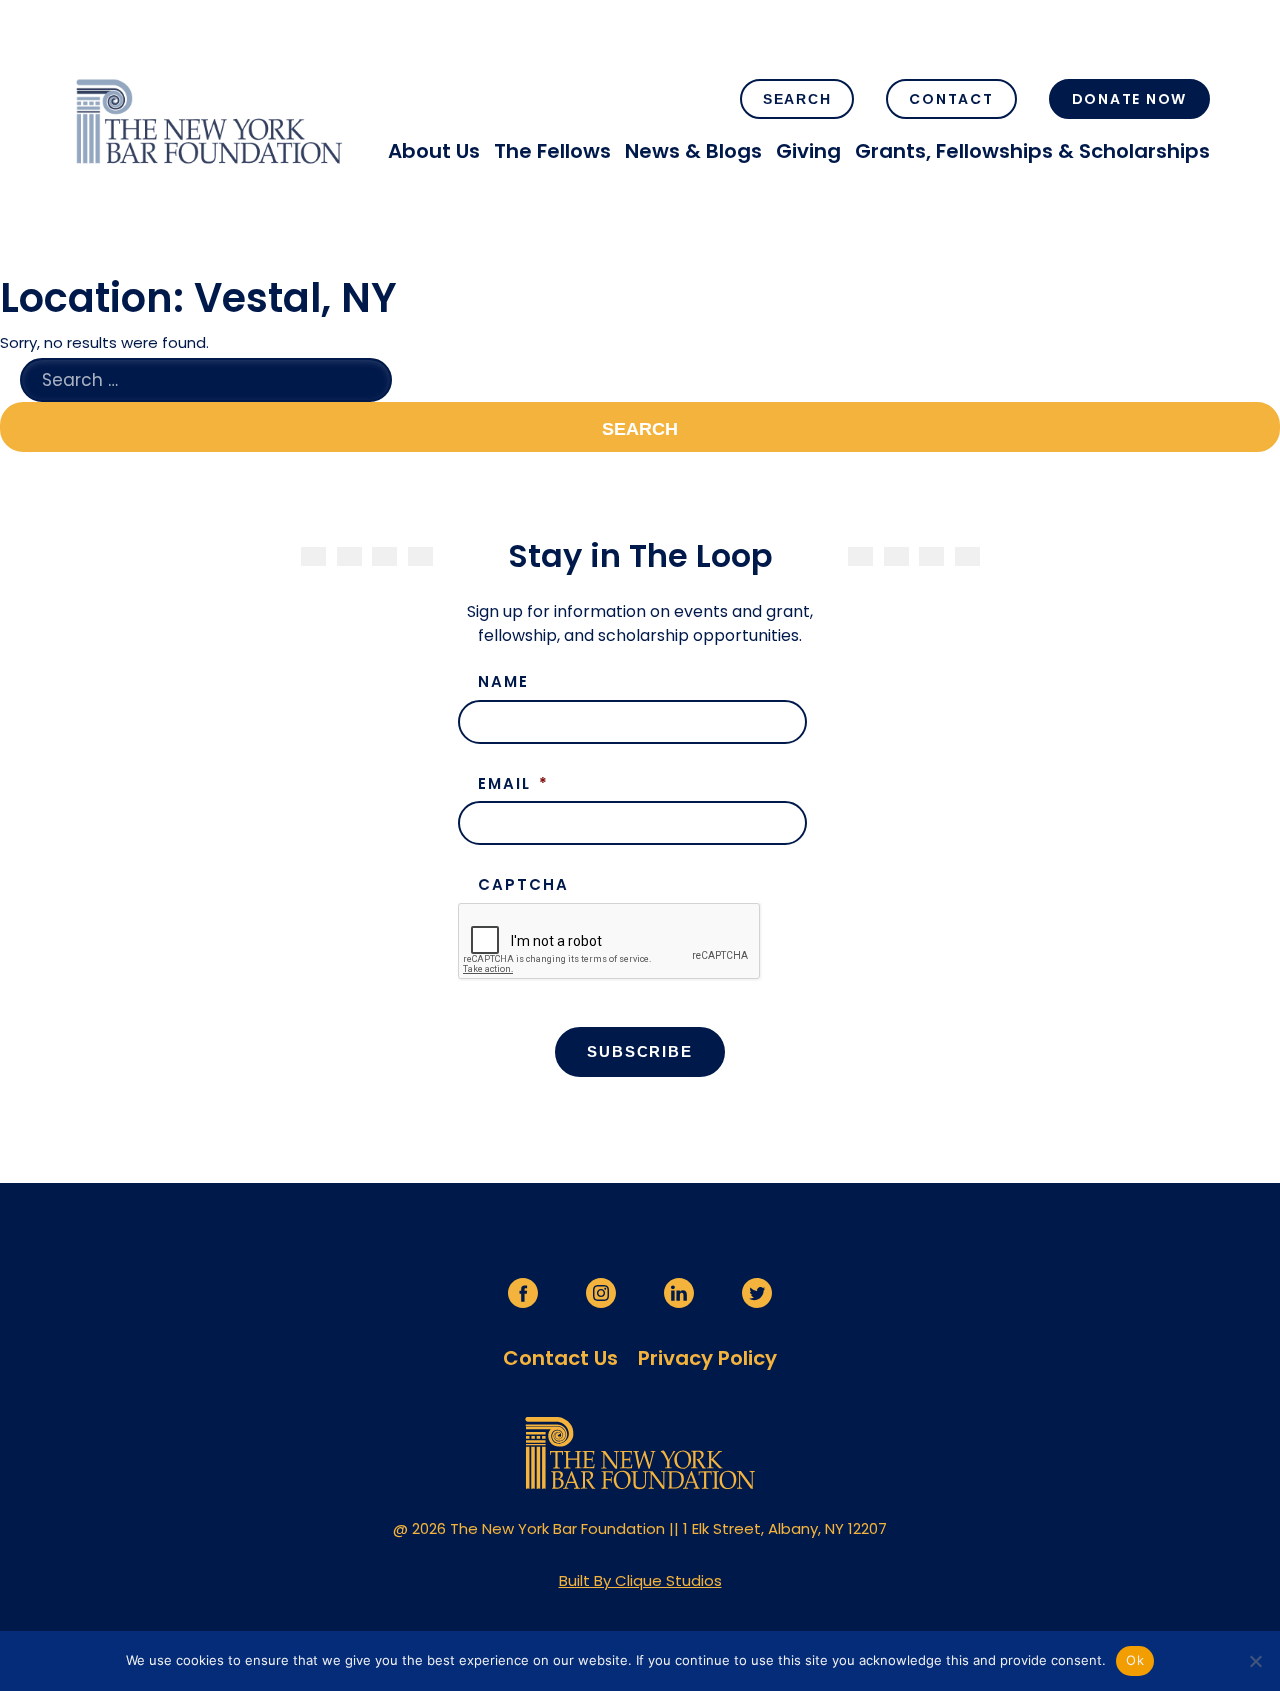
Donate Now (1130, 99)
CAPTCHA (523, 885)
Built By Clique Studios (640, 1580)
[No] (1255, 1661)
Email (513, 784)
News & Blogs (693, 151)
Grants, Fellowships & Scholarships (1032, 151)
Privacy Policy (707, 1358)
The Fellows (552, 151)
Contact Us (560, 1358)
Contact (951, 99)
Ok (1135, 1660)
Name (503, 682)
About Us (434, 151)
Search (797, 99)
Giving (808, 151)
